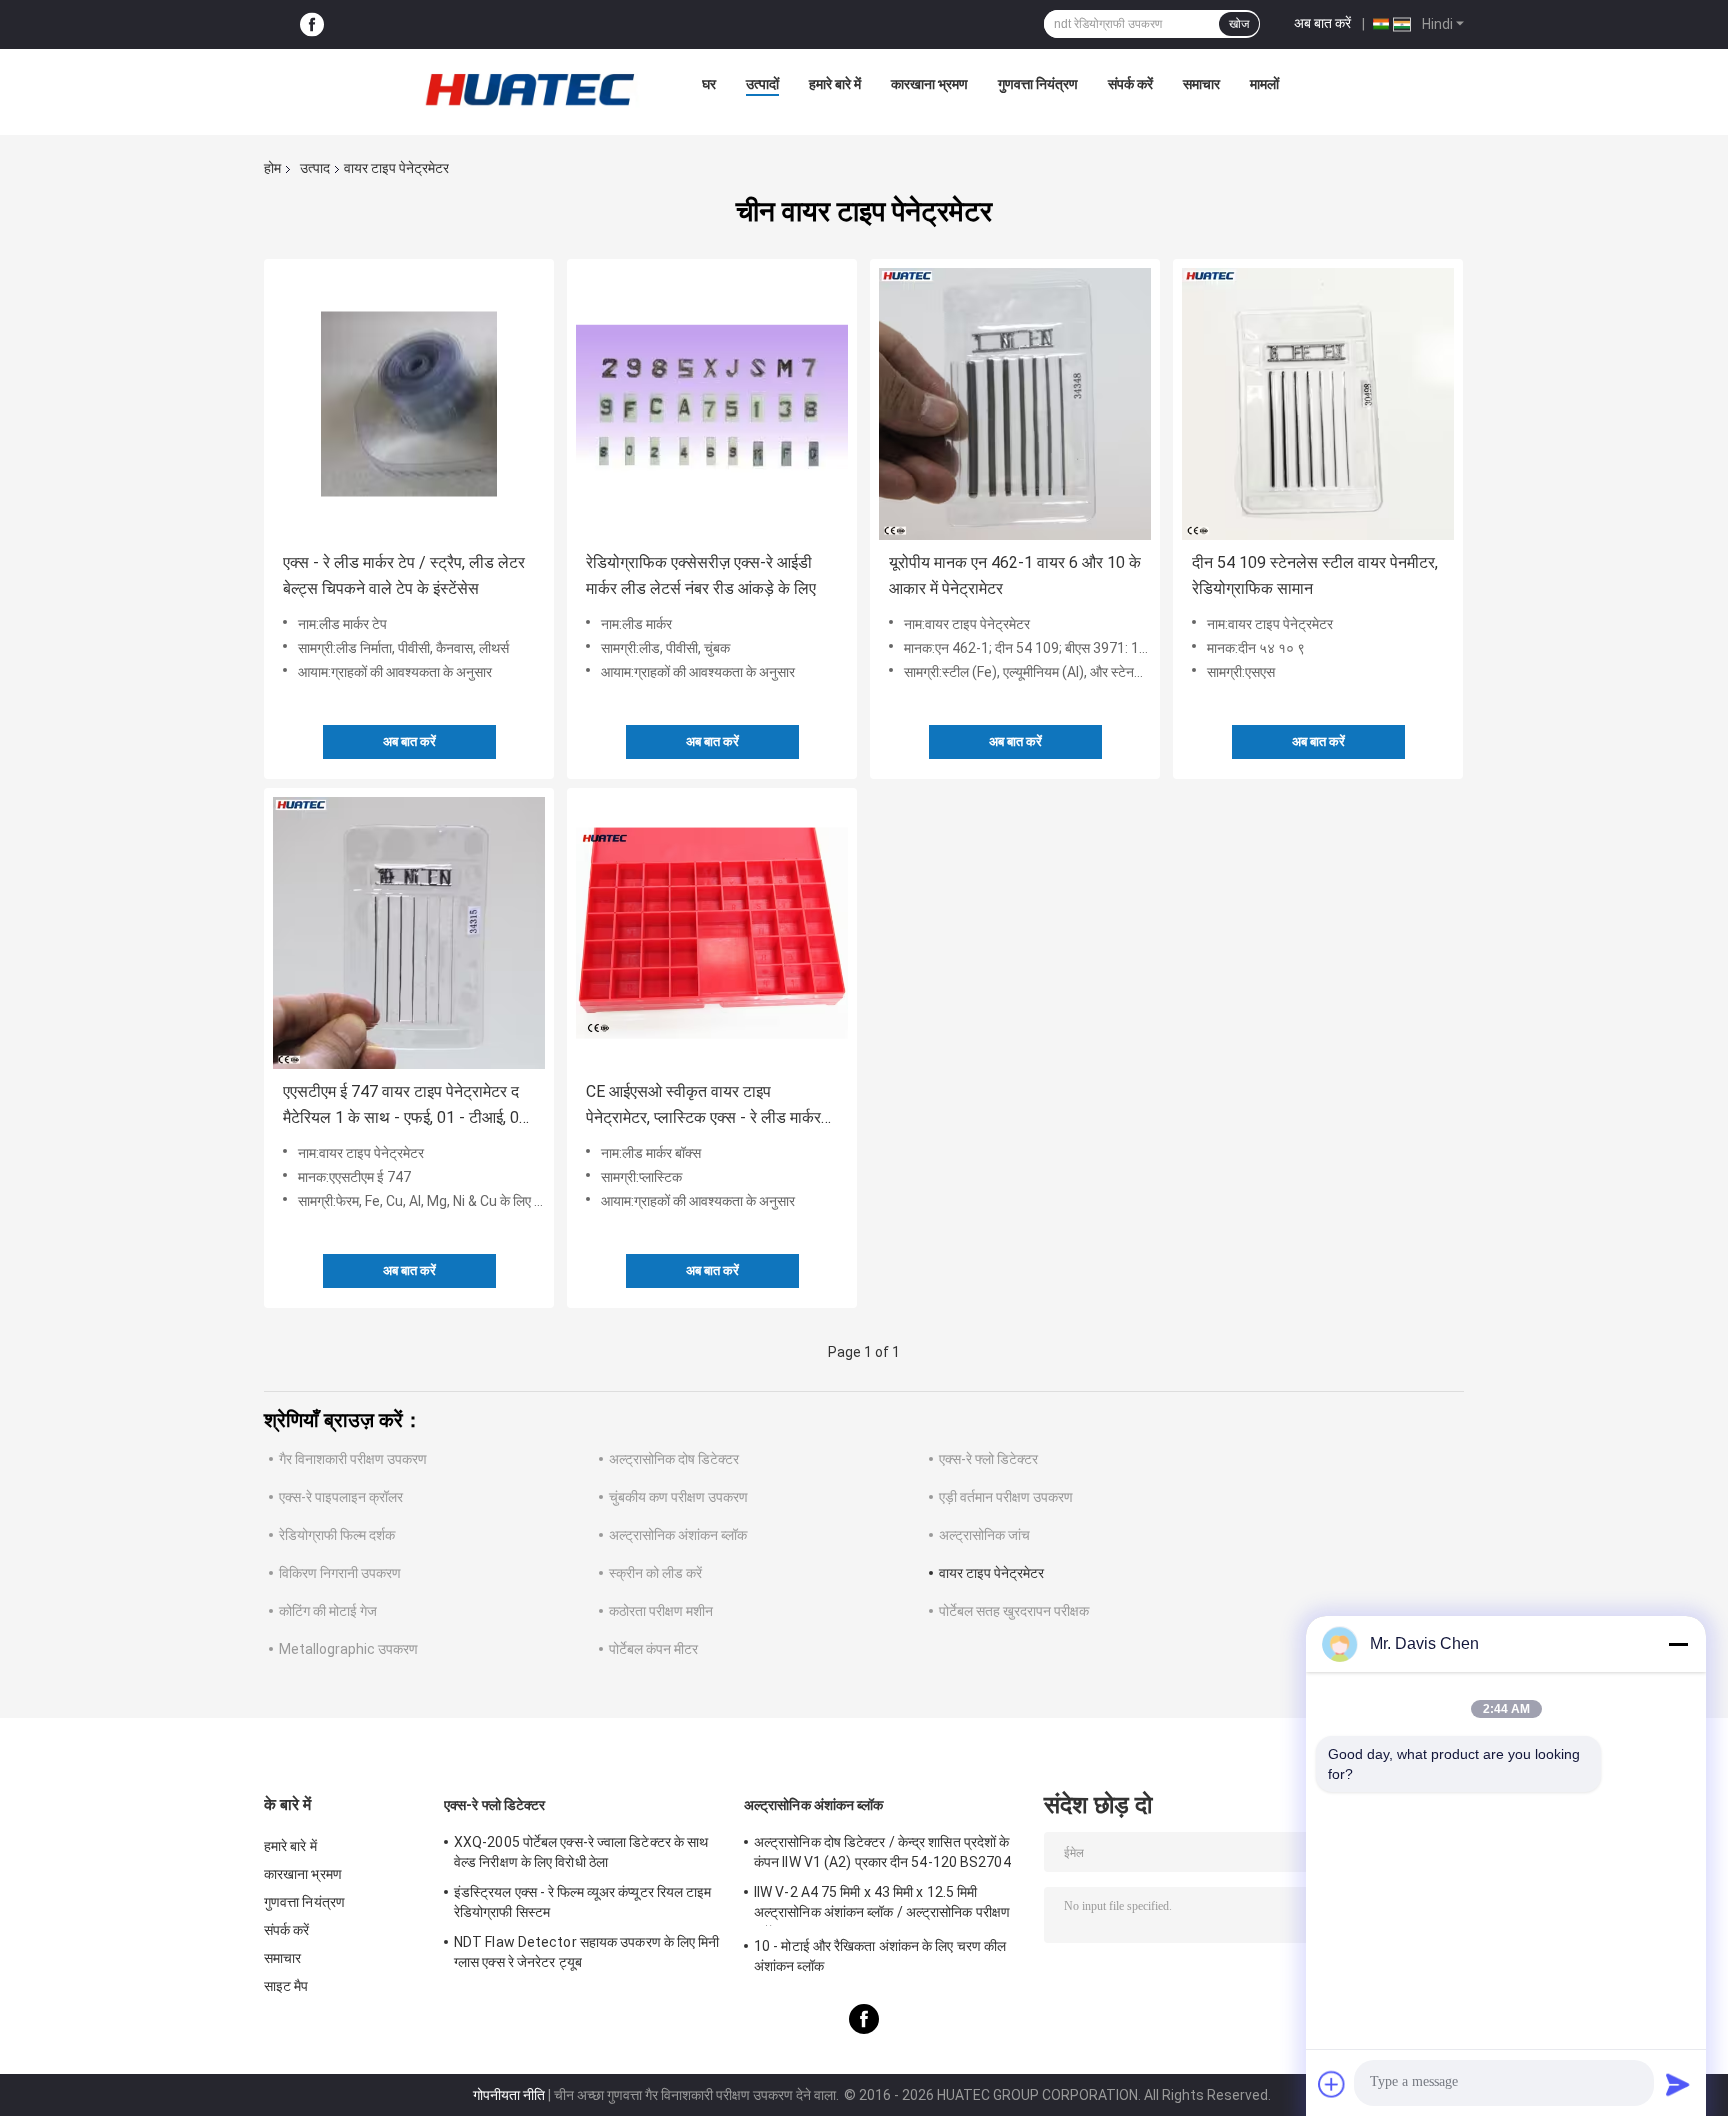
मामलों (1264, 84)
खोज (1239, 24)
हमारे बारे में (835, 84)
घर (709, 84)
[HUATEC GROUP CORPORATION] (529, 89)
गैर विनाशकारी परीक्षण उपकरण (353, 1459)
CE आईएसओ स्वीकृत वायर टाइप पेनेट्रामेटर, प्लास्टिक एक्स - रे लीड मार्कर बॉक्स (703, 1106)
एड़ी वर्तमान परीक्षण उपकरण (1006, 1497)
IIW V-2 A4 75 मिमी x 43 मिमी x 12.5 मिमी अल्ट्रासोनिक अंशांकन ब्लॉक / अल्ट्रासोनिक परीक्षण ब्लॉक (882, 1905)
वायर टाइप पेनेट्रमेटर (991, 1573)
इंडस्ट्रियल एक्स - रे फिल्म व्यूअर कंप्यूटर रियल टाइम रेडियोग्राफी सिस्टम (583, 1902)
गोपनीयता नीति (509, 2095)
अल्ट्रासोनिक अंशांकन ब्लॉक (678, 1535)
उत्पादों (762, 84)
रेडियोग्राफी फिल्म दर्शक (337, 1535)
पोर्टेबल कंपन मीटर (653, 1649)
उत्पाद (315, 168)
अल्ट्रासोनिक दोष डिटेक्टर (674, 1459)
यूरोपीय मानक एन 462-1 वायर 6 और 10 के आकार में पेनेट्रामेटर (1015, 575)
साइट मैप (286, 1986)
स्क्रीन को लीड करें (655, 1573)
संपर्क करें (1130, 84)
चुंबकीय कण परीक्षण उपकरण (678, 1497)
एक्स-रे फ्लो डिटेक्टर (988, 1459)
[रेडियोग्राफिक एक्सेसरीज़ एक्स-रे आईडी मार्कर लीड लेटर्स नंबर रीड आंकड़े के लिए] (712, 404)
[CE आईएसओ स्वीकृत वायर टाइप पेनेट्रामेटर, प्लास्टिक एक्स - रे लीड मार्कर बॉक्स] (712, 933)
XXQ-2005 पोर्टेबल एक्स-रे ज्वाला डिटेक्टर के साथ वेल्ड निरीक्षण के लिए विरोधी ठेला (581, 1852)
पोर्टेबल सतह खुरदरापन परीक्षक (1014, 1611)
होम (272, 168)
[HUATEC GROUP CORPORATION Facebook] (312, 24)
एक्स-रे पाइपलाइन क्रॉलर (341, 1497)
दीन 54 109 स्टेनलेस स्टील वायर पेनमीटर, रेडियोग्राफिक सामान (1315, 575)
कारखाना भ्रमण (929, 84)
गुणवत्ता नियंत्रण (1038, 84)
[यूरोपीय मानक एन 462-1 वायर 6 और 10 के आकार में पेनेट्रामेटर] (1015, 404)
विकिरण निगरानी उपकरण (340, 1573)
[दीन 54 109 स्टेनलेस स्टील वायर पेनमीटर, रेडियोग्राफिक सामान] (1318, 404)
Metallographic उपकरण (348, 1649)
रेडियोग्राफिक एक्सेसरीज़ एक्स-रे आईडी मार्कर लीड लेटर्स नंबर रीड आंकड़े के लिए (701, 575)
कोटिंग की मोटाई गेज (328, 1611)
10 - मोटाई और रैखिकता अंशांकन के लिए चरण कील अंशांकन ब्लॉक (880, 1956)
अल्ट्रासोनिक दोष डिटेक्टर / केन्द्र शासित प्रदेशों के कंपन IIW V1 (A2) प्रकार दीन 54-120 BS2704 (882, 1852)
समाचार (1201, 84)
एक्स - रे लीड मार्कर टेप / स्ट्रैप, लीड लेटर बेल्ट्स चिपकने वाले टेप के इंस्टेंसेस (404, 575)
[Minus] (1678, 1644)
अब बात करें (1322, 23)
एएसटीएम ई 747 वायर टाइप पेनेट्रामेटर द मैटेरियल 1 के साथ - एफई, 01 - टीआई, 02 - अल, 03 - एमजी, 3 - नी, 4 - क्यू (405, 1106)
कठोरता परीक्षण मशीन (661, 1611)
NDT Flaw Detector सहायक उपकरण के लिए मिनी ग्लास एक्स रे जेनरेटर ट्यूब (587, 1952)
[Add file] (1332, 2084)
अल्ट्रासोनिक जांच (984, 1535)
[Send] (1678, 2084)
